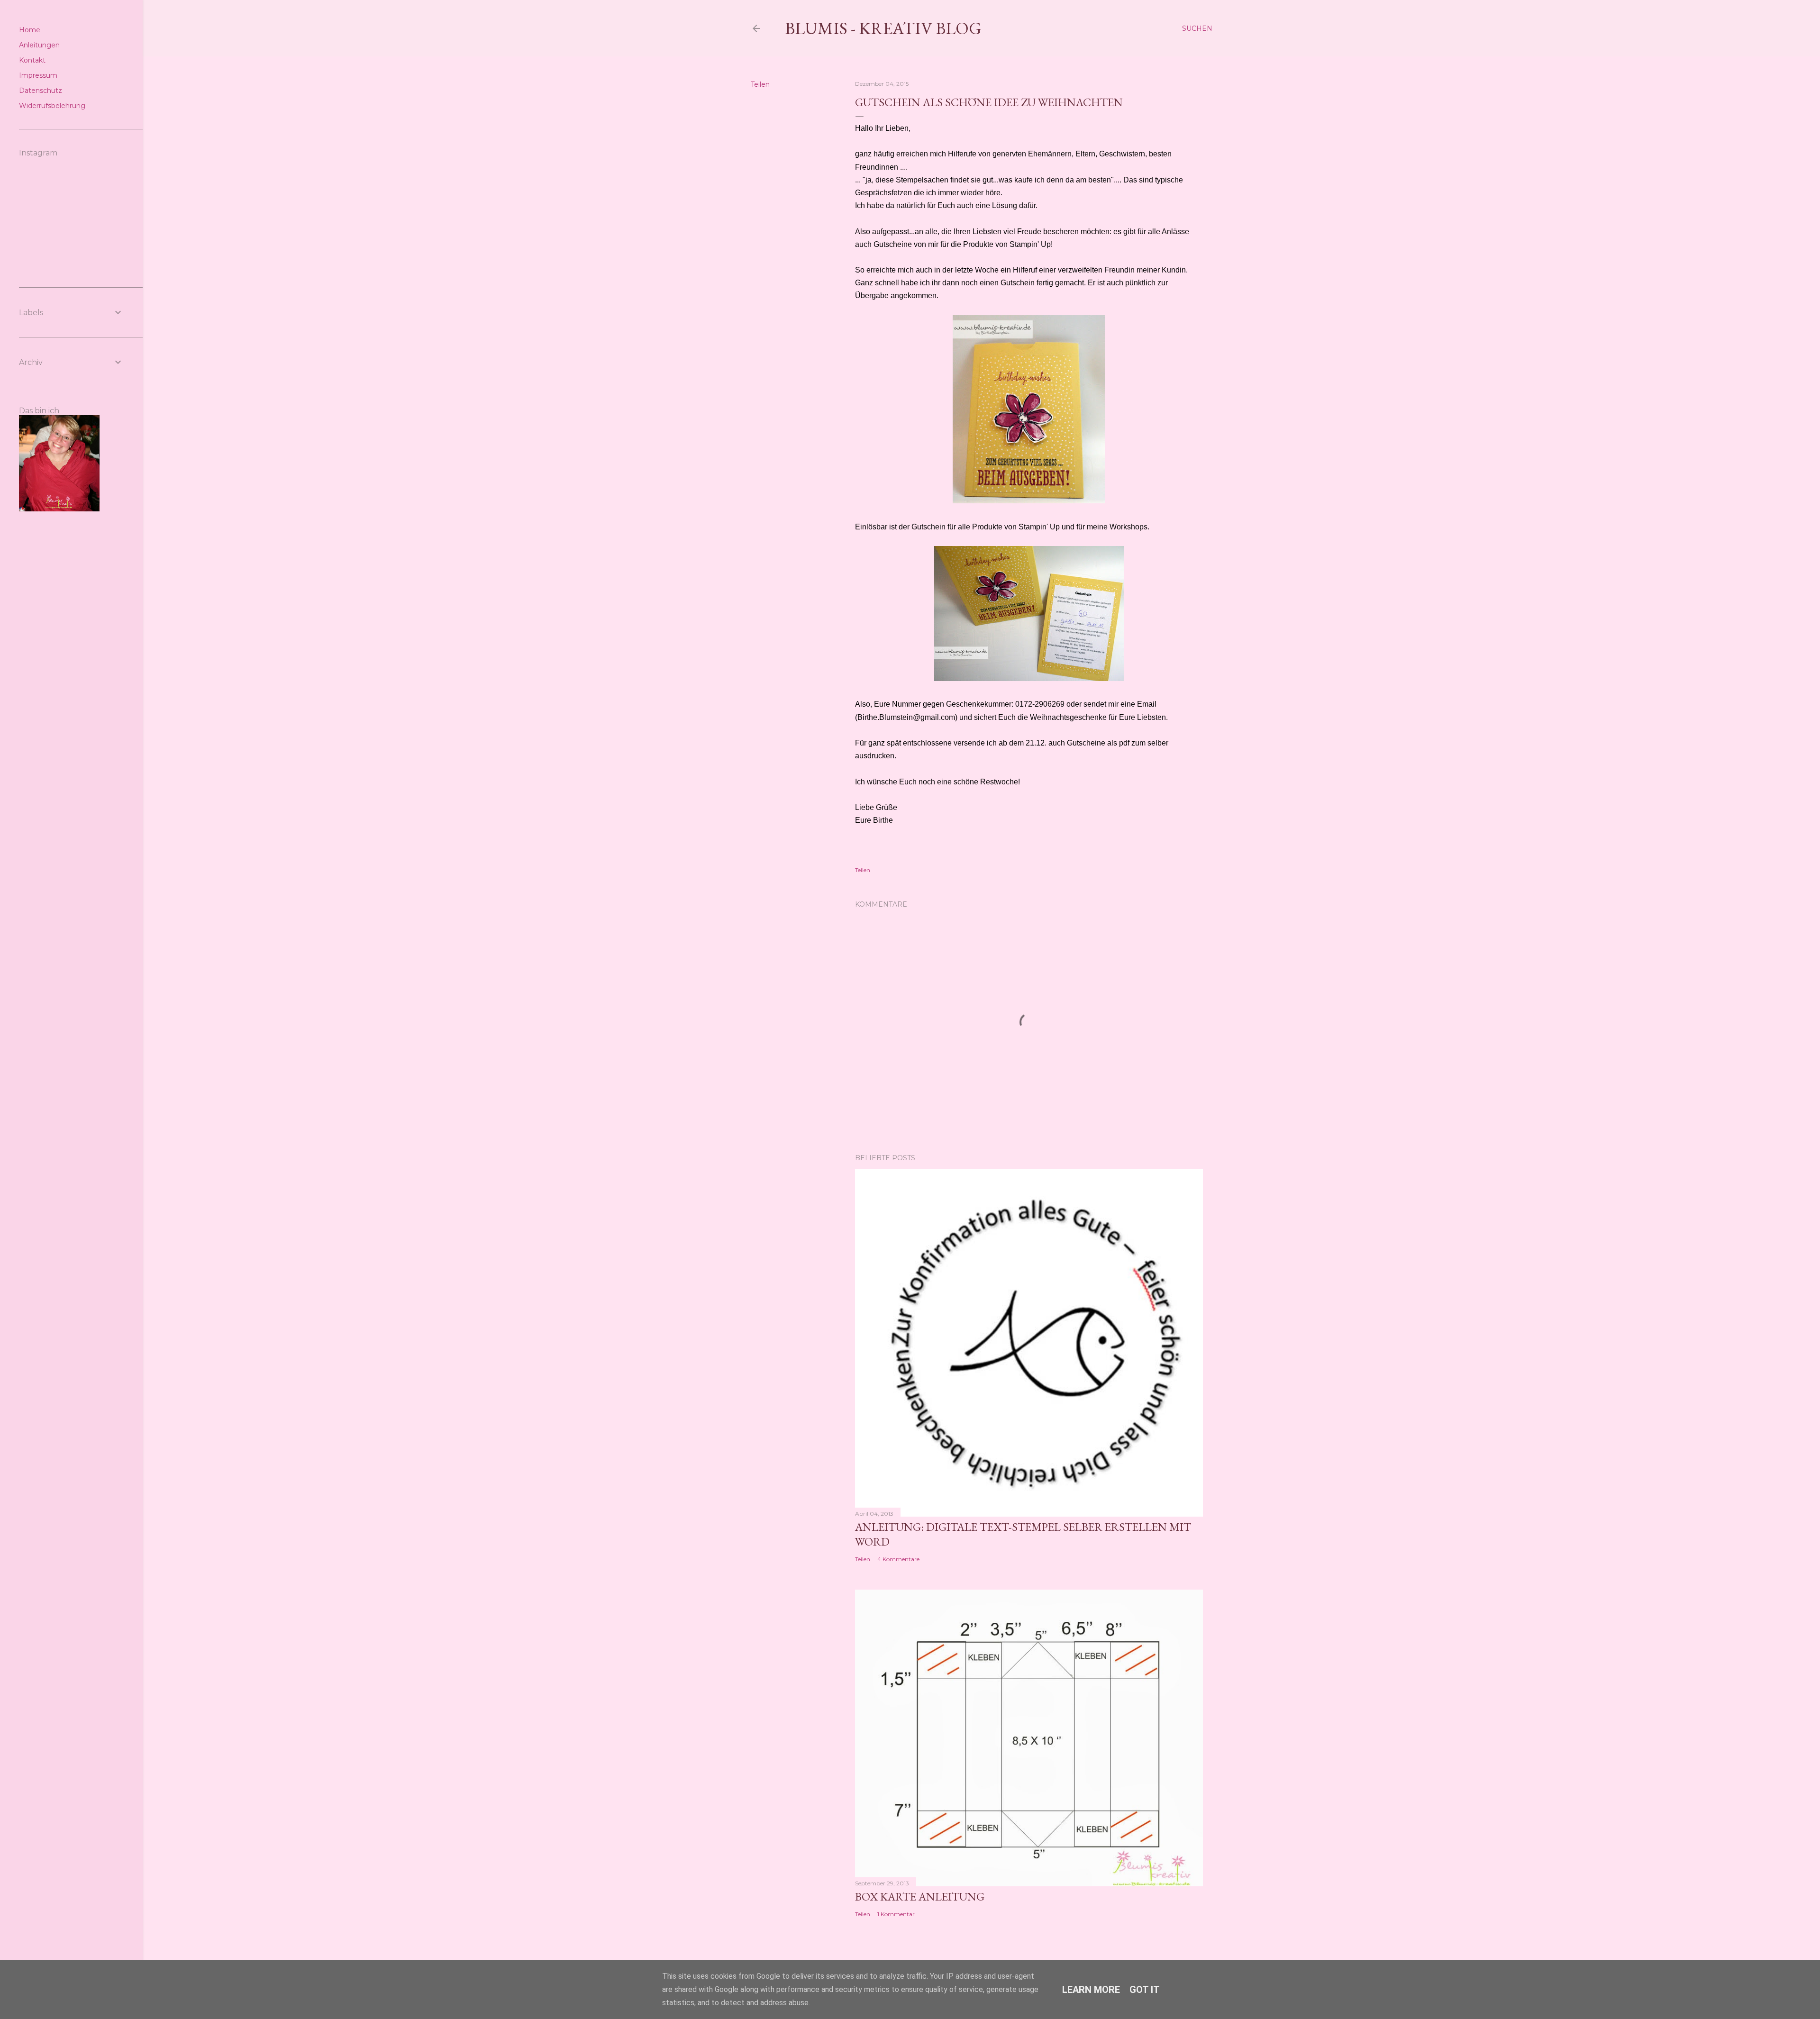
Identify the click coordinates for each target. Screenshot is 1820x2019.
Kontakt (32, 60)
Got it (1145, 1990)
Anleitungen (39, 45)
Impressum (38, 75)
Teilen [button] (760, 84)
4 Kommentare (898, 1559)
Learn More (1091, 1990)
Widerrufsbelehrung (52, 106)
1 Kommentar (896, 1914)
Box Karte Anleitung (920, 1896)
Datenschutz (41, 91)
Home (30, 30)
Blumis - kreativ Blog (883, 28)
